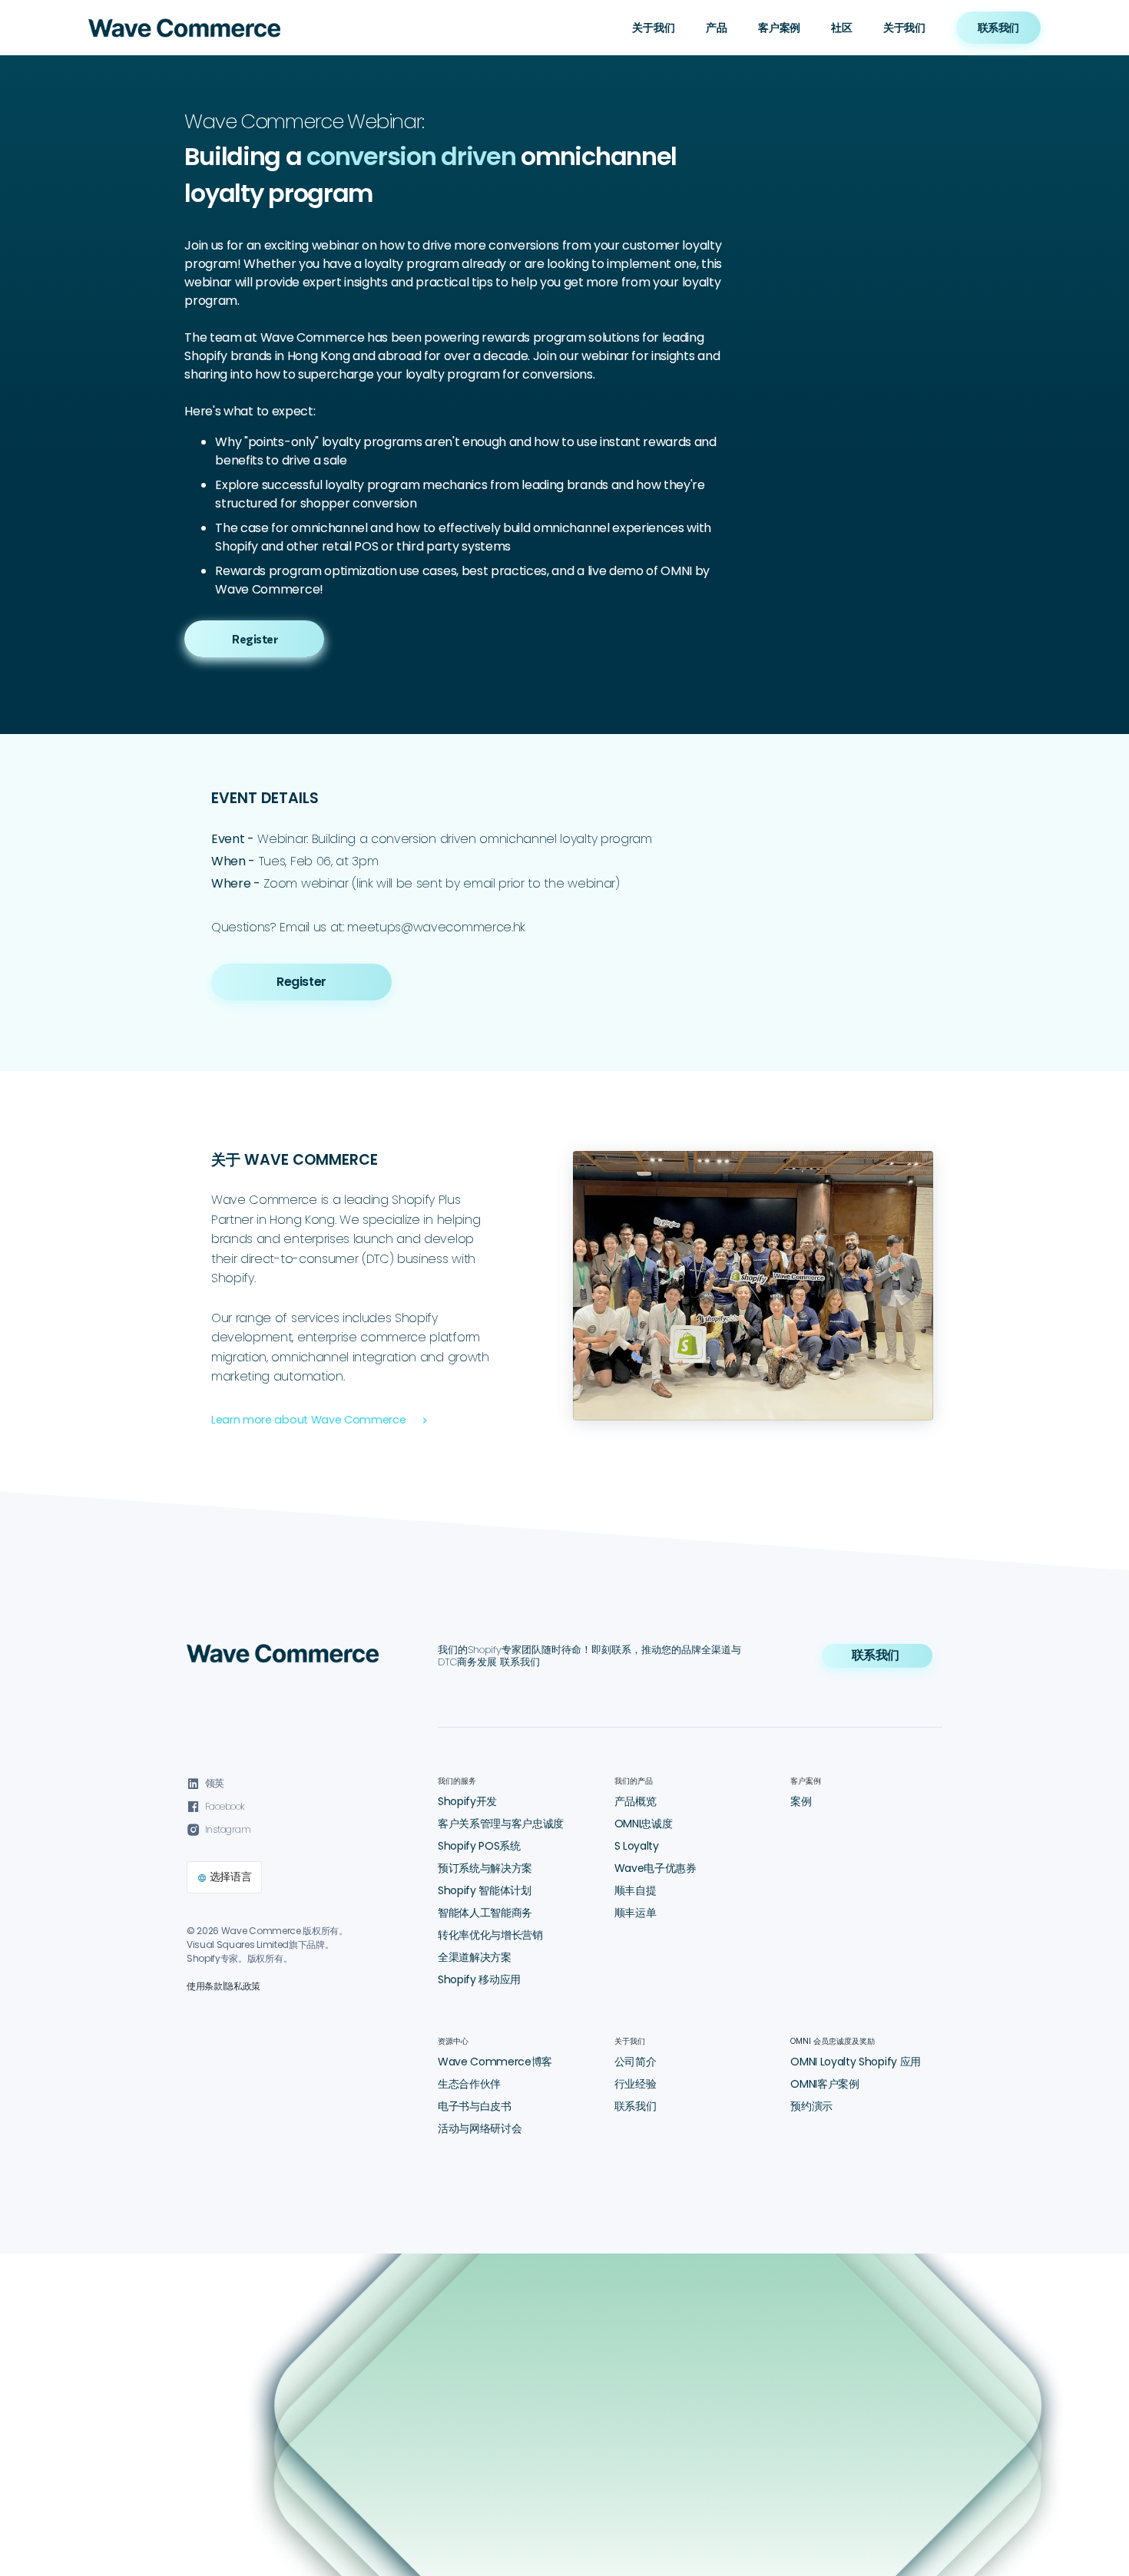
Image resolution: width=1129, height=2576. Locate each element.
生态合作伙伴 (469, 2084)
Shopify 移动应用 (479, 1979)
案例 (801, 1801)
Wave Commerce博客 (495, 2062)
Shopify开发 (467, 1801)
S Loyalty (637, 1846)
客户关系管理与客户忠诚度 (501, 1824)
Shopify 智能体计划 (485, 1890)
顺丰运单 (636, 1913)
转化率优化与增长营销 (490, 1935)
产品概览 (636, 1801)
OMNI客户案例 (824, 2084)
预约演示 (811, 2106)
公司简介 (636, 2062)
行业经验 (636, 2084)
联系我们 (636, 2106)
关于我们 (904, 28)
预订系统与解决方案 (485, 1868)
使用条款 (205, 1986)
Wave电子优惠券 (656, 1868)
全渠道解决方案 (475, 1957)
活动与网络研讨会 (480, 2128)
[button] (654, 28)
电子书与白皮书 (475, 2106)
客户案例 (779, 28)
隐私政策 (242, 1986)
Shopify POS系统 (479, 1846)
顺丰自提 (636, 1890)
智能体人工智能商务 (485, 1913)
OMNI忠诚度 (644, 1824)
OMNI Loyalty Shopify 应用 (856, 2062)
